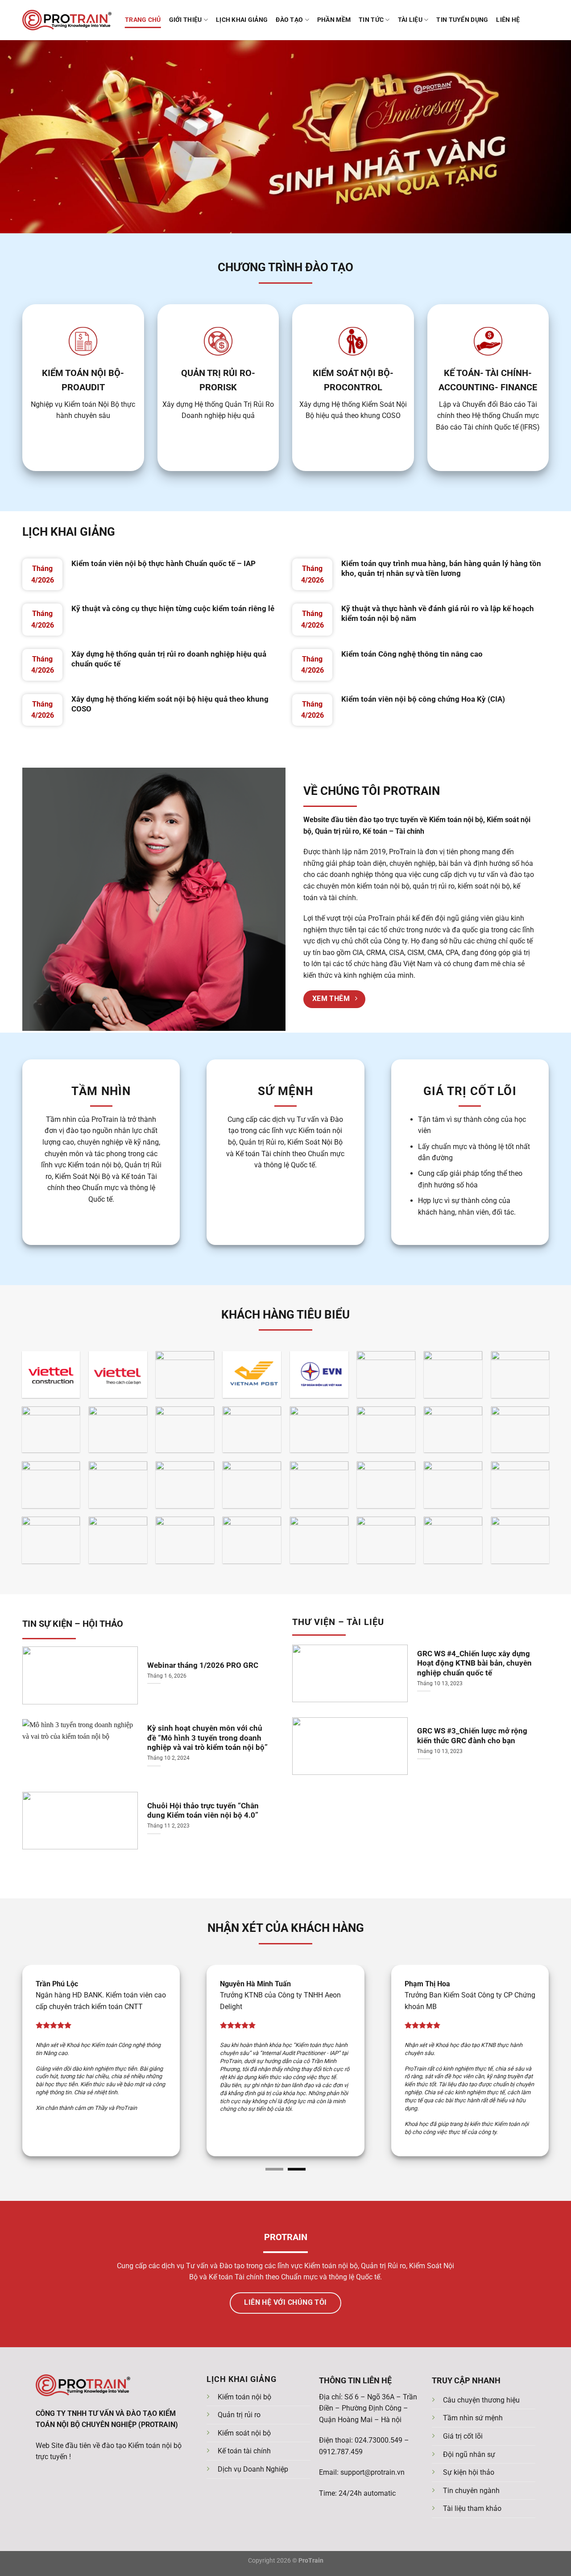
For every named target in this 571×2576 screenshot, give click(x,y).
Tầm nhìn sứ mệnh (473, 2422)
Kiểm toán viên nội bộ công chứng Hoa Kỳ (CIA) (423, 699)
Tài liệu (410, 20)
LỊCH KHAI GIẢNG (69, 532)
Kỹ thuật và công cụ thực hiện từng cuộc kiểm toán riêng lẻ (173, 608)
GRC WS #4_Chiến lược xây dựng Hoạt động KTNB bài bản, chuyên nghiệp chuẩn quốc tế (474, 1663)
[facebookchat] (62, 2562)
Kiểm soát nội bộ (244, 2437)
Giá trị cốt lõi (463, 2440)
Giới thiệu (186, 20)
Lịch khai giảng (242, 20)
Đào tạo (289, 20)
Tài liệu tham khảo (472, 2512)
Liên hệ (508, 20)
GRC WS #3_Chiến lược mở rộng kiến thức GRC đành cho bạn (472, 1736)
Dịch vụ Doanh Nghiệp (253, 2473)
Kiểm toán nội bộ (244, 2400)
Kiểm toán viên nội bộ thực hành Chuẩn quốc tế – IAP (163, 563)
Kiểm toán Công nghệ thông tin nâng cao (412, 654)
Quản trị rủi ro (239, 2419)
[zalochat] (38, 2562)
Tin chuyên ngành (471, 2494)
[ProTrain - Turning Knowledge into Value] (67, 20)
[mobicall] (14, 2562)
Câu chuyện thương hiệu (481, 2404)
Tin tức (371, 20)
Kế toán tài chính (244, 2455)
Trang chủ (143, 20)
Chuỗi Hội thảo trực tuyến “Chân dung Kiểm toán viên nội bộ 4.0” (203, 1811)
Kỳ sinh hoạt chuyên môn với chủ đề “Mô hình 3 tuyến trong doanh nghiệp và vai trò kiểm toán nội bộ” (207, 1738)
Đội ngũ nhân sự (469, 2458)
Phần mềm (334, 20)
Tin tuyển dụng (462, 20)
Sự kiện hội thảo (469, 2476)
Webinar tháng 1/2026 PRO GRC (203, 1665)
